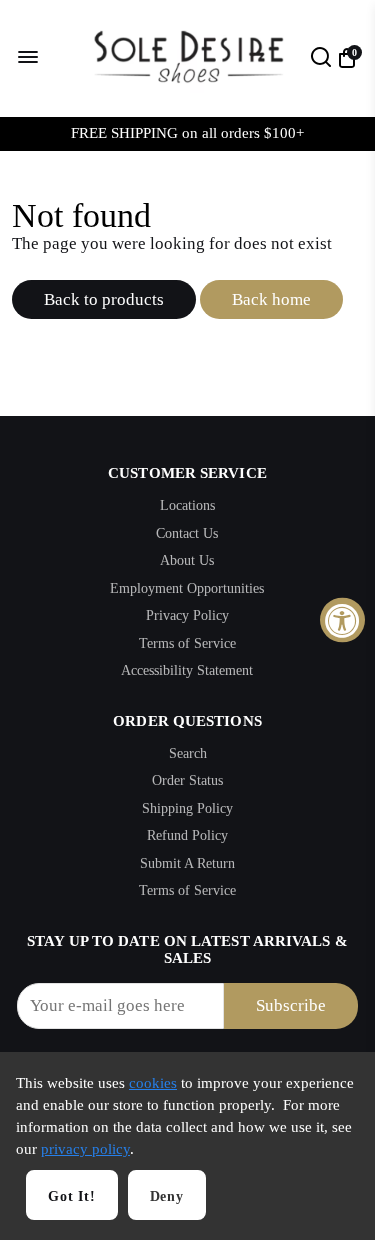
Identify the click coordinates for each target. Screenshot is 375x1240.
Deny (167, 1196)
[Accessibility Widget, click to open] (342, 620)
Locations (187, 505)
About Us (187, 560)
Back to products (104, 299)
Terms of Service (187, 643)
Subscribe (291, 1005)
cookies (153, 1083)
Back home (271, 299)
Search (188, 753)
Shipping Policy (187, 808)
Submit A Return (187, 863)
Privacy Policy (187, 615)
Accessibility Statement (187, 670)
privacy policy (85, 1149)
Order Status (187, 780)
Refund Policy (187, 835)
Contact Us (187, 533)
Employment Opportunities (187, 588)
